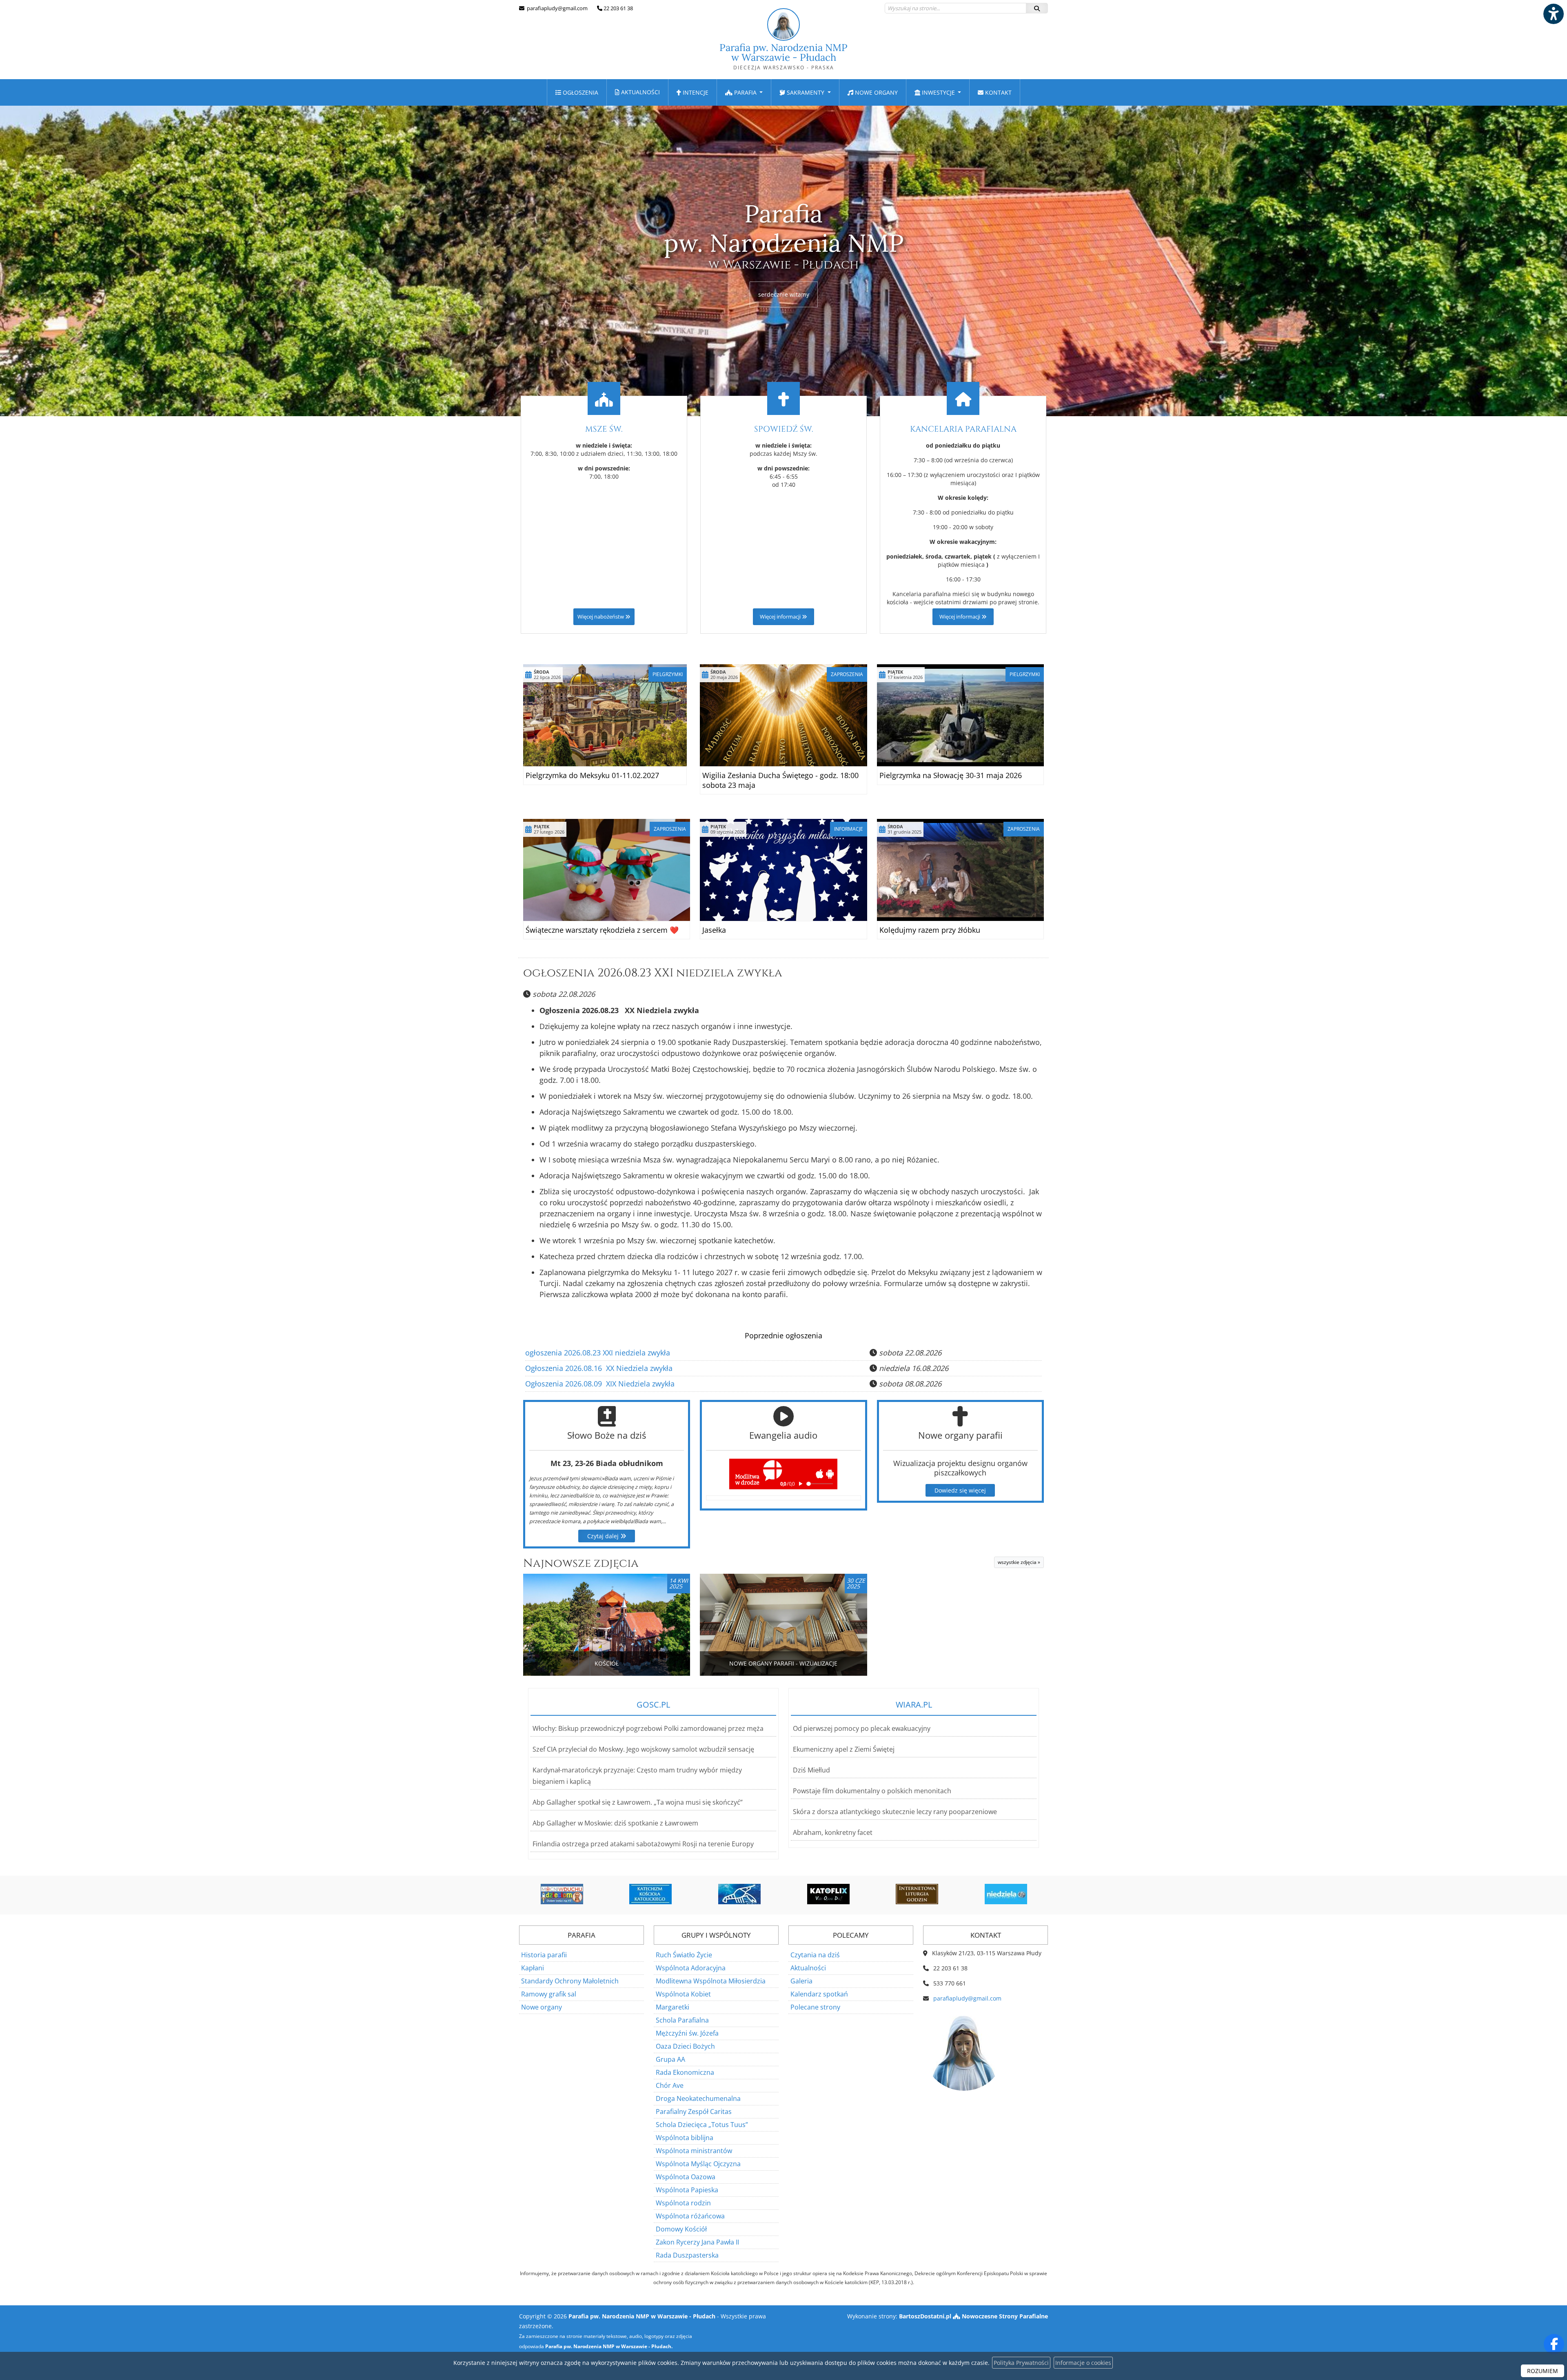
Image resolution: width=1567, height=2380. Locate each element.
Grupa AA (670, 2059)
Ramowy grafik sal (549, 1994)
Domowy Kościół (681, 2229)
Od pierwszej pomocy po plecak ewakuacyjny (862, 1728)
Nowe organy (876, 92)
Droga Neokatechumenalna (698, 2098)
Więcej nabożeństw (601, 617)
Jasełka (714, 930)
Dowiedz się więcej (960, 1490)
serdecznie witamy (784, 294)
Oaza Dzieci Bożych (685, 2046)
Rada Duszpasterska (687, 2255)
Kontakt (998, 92)
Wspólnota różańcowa (690, 2216)
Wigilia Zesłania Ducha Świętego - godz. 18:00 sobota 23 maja (780, 780)
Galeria (801, 1981)
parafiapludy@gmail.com (557, 8)
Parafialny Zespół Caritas (694, 2112)
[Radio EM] (1006, 1894)
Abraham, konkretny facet (833, 1832)
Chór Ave (670, 2085)
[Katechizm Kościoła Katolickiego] (562, 1894)
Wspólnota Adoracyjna (691, 1968)
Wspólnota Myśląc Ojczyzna (698, 2164)
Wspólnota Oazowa (686, 2177)
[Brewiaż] (828, 1894)
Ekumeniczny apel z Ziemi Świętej (844, 1749)
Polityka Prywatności (1021, 2363)
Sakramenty (806, 92)
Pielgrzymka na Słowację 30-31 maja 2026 (951, 775)
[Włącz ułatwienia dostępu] (1553, 14)
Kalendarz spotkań (819, 1994)
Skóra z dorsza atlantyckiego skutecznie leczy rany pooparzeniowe (895, 1812)
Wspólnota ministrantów (694, 2151)
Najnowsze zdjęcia (581, 1563)
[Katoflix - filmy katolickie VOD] (739, 1894)
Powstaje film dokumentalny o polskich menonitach (872, 1791)
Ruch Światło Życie (684, 1955)
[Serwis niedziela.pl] (917, 1894)
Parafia (745, 92)
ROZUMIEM (1543, 2371)
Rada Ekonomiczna (685, 2072)
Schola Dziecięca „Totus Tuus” (702, 2125)
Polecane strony (815, 2007)
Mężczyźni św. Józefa (687, 2033)
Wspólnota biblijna (685, 2138)
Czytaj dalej (604, 1536)
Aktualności (640, 92)
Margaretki (673, 2007)
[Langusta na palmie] (650, 1894)
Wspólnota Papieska (687, 2190)
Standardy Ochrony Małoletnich (570, 1981)
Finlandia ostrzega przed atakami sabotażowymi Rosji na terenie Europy (643, 1844)
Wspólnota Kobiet (683, 1994)
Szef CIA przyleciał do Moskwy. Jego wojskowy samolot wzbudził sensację (643, 1749)
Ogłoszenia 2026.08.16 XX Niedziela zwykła (599, 1368)
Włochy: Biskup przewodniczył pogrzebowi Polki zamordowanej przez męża (648, 1728)
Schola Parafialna (682, 2020)
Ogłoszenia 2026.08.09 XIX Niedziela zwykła (600, 1384)
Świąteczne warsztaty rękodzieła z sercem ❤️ (602, 930)
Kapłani (533, 1968)
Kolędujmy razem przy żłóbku (930, 930)
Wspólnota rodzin (683, 2203)
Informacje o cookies (1083, 2363)
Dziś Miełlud (811, 1770)
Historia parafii (544, 1955)
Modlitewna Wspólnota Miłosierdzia (711, 1981)
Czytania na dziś (815, 1955)
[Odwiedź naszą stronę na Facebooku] (1554, 2344)
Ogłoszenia (580, 92)
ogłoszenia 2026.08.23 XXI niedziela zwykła (653, 973)
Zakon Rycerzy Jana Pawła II (697, 2242)
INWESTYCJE (938, 92)
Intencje (695, 92)
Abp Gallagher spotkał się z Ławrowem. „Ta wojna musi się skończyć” (638, 1802)
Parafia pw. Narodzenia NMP (783, 56)
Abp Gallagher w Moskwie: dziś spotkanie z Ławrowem (615, 1823)
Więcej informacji (781, 617)
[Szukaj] (1037, 8)
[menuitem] (577, 92)
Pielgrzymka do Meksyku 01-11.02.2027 (592, 775)
